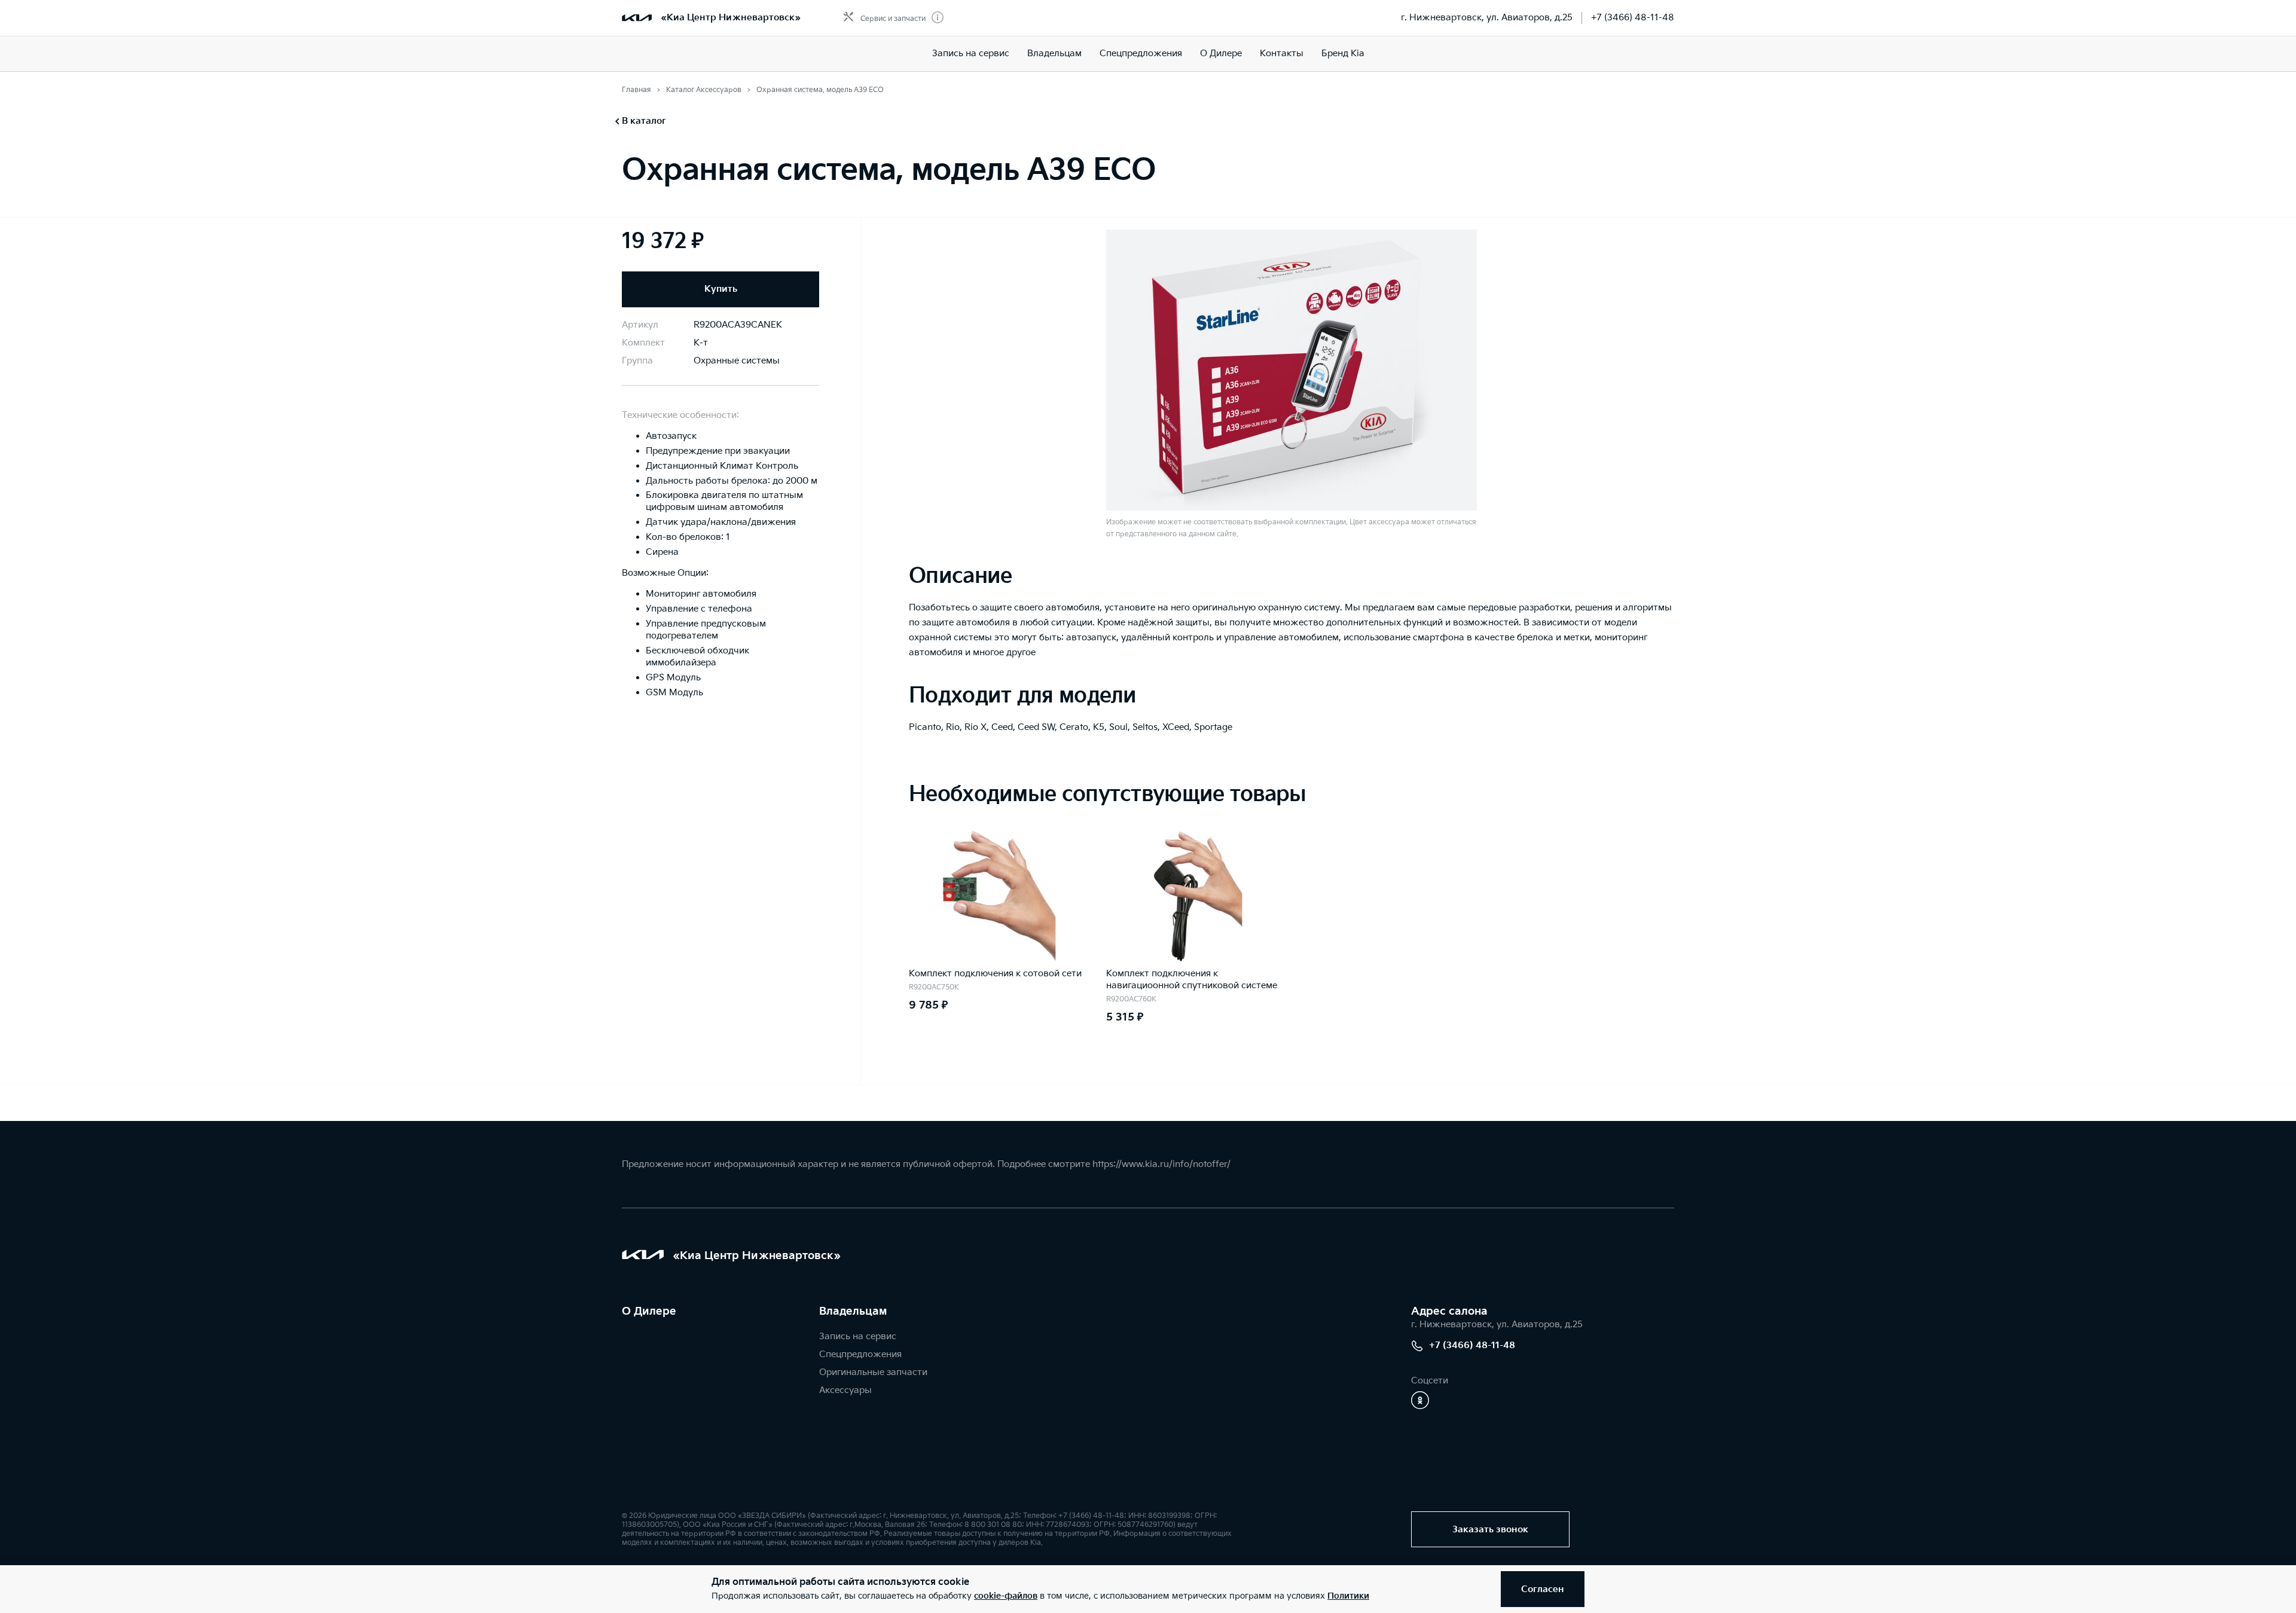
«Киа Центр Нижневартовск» (731, 18)
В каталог (644, 121)
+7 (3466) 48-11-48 (1633, 18)
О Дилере (1221, 54)
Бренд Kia (1343, 54)
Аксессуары (845, 1390)
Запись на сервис (971, 54)
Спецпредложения (1141, 54)
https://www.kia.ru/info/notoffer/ (1161, 1164)
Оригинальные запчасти (873, 1372)
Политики (1348, 1596)
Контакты (1282, 54)
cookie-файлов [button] (1006, 1596)
